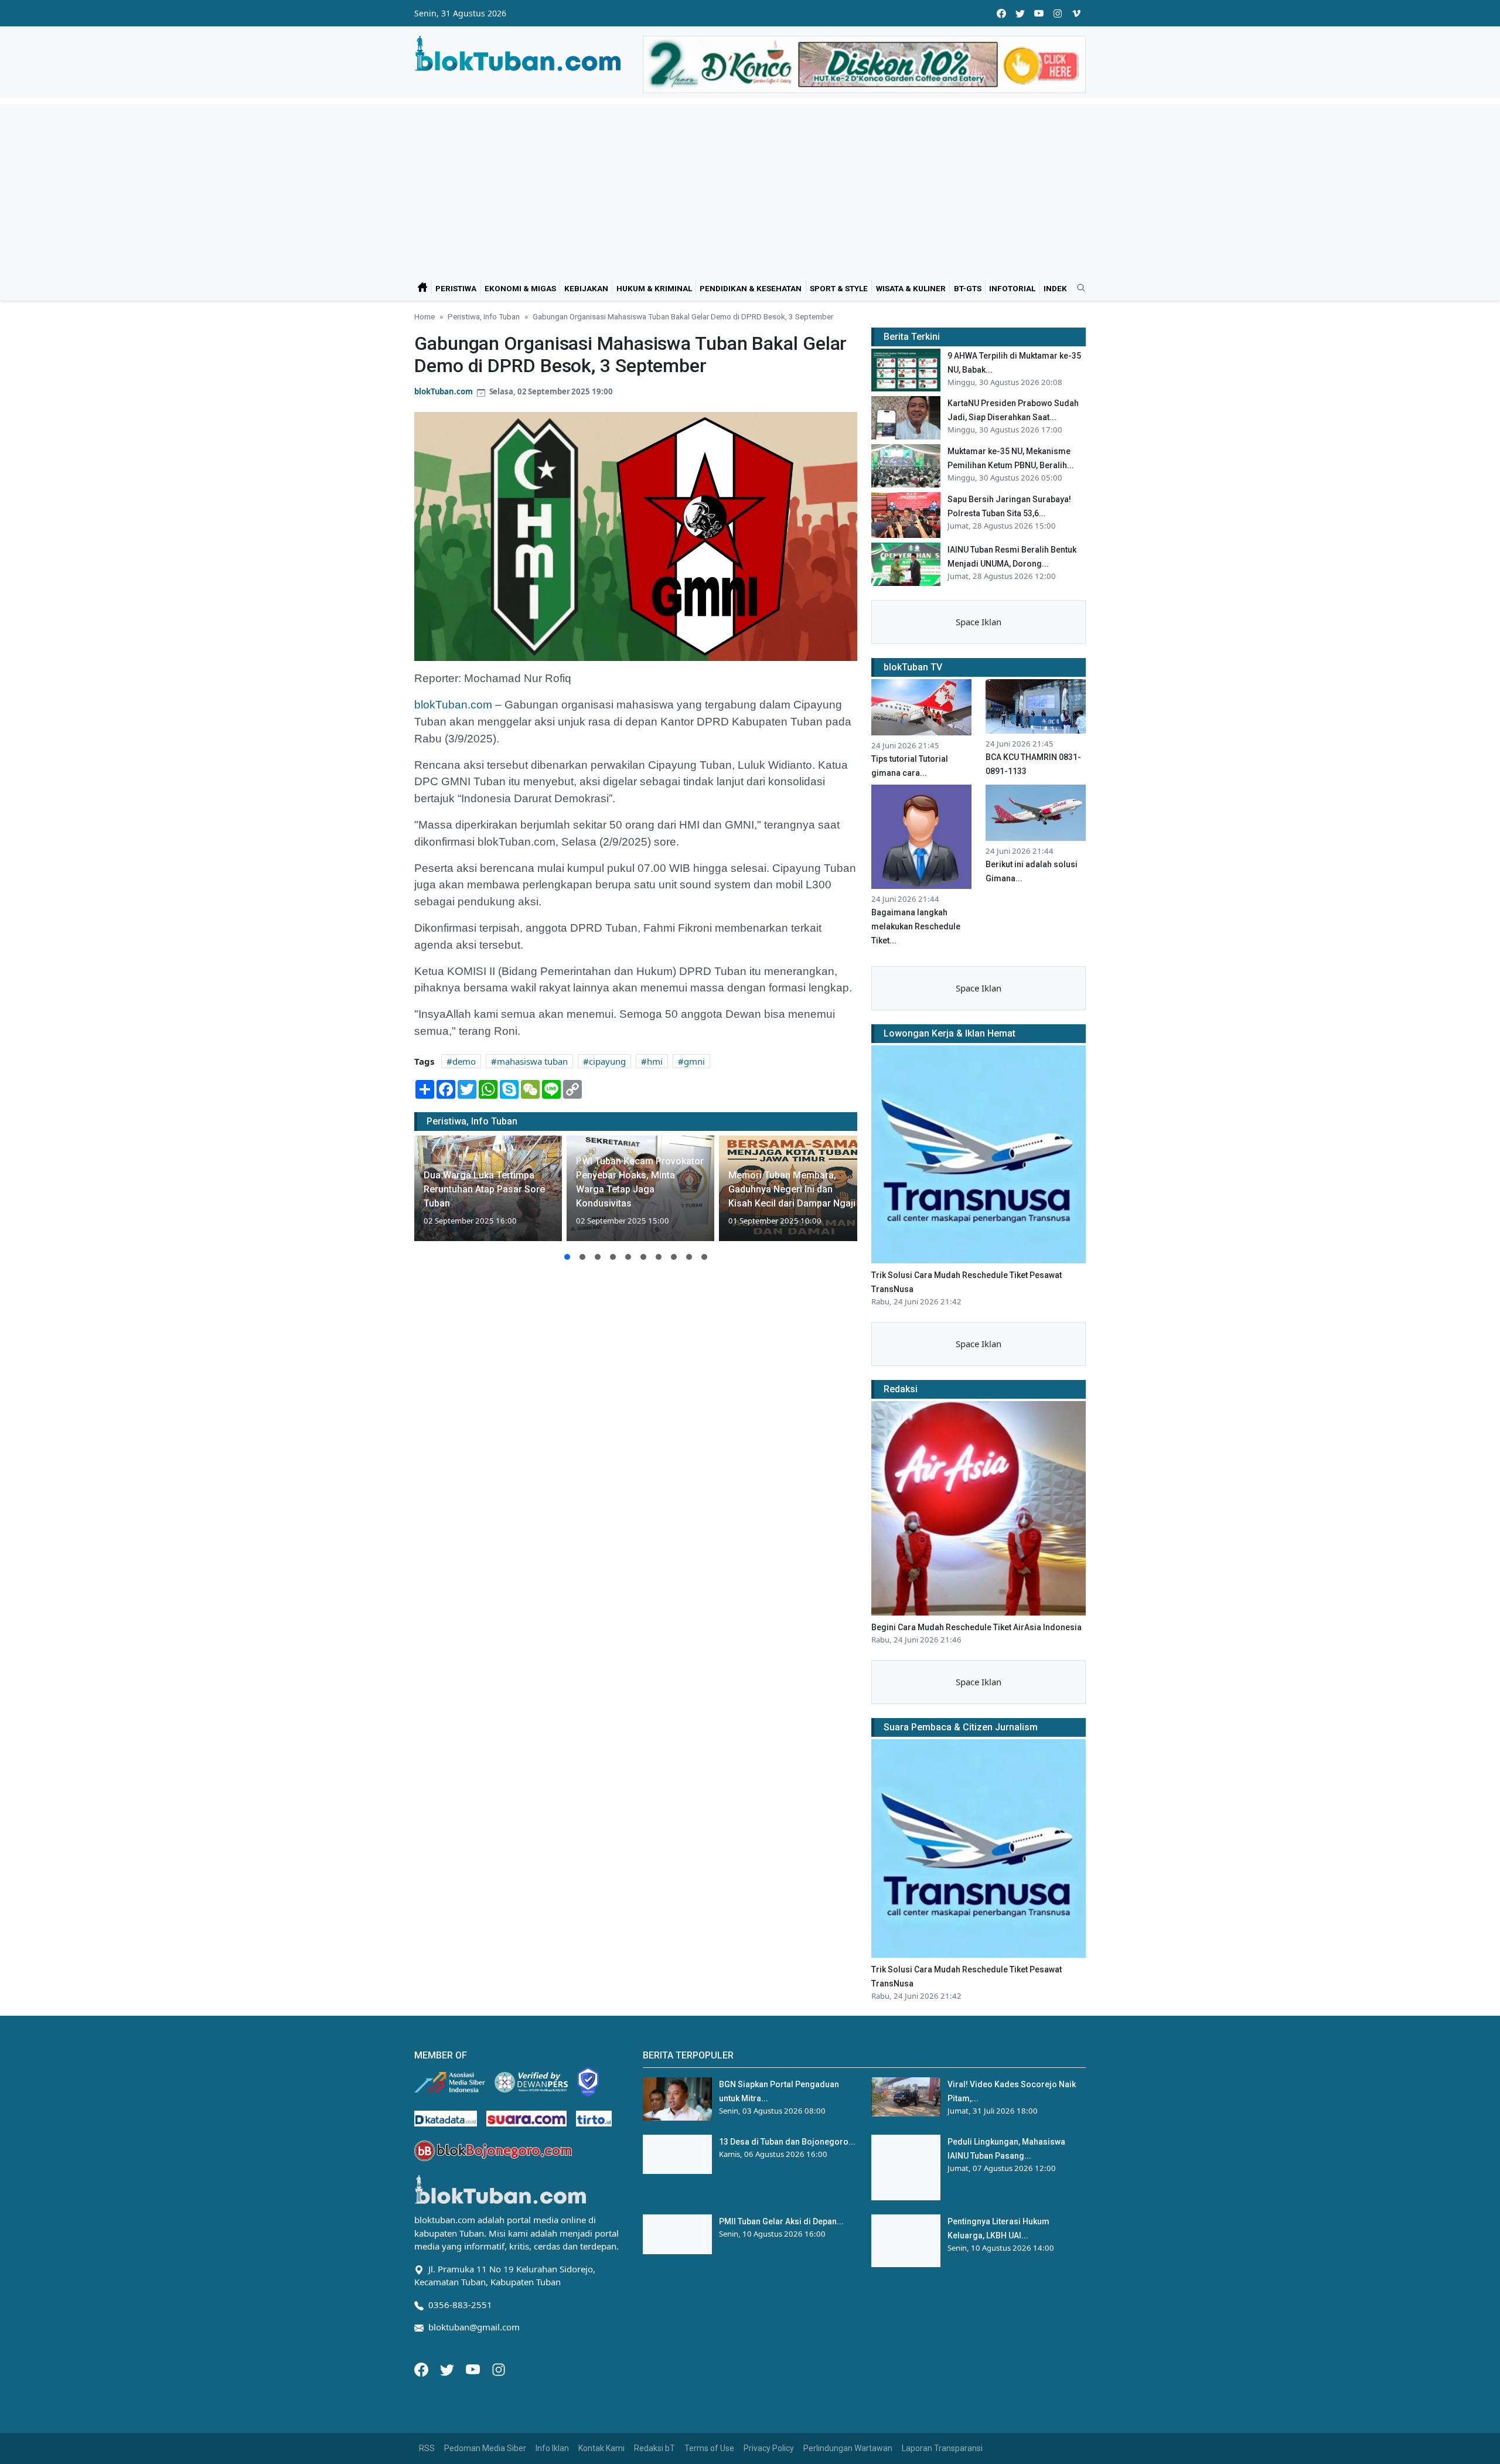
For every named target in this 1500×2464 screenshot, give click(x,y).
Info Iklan (552, 2448)
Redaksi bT (654, 2448)
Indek (1055, 288)
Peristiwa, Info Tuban (484, 316)
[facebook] (1001, 13)
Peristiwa (456, 288)
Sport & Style (839, 288)
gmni (694, 1061)
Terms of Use (709, 2448)
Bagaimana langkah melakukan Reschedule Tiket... (916, 926)
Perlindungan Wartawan (848, 2448)
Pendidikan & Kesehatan (751, 288)
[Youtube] (474, 2368)
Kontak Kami (601, 2448)
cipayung (607, 1061)
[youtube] (1039, 13)
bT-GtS (968, 288)
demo (464, 1061)
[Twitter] (448, 2368)
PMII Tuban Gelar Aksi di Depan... (781, 2221)
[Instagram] (499, 2368)
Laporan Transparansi (942, 2448)
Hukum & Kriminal (654, 288)
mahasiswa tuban (532, 1061)
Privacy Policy (769, 2448)
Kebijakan (586, 288)
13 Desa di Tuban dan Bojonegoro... (787, 2142)
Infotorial (1012, 288)
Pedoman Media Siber (485, 2448)
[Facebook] (422, 2368)
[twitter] (1020, 13)
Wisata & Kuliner (911, 288)
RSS (427, 2448)
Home (425, 316)
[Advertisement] (750, 186)
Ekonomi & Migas (520, 288)
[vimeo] (1076, 13)
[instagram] (1058, 13)
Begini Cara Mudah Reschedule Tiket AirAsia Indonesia (976, 1627)
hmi (655, 1061)
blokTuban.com (444, 391)
